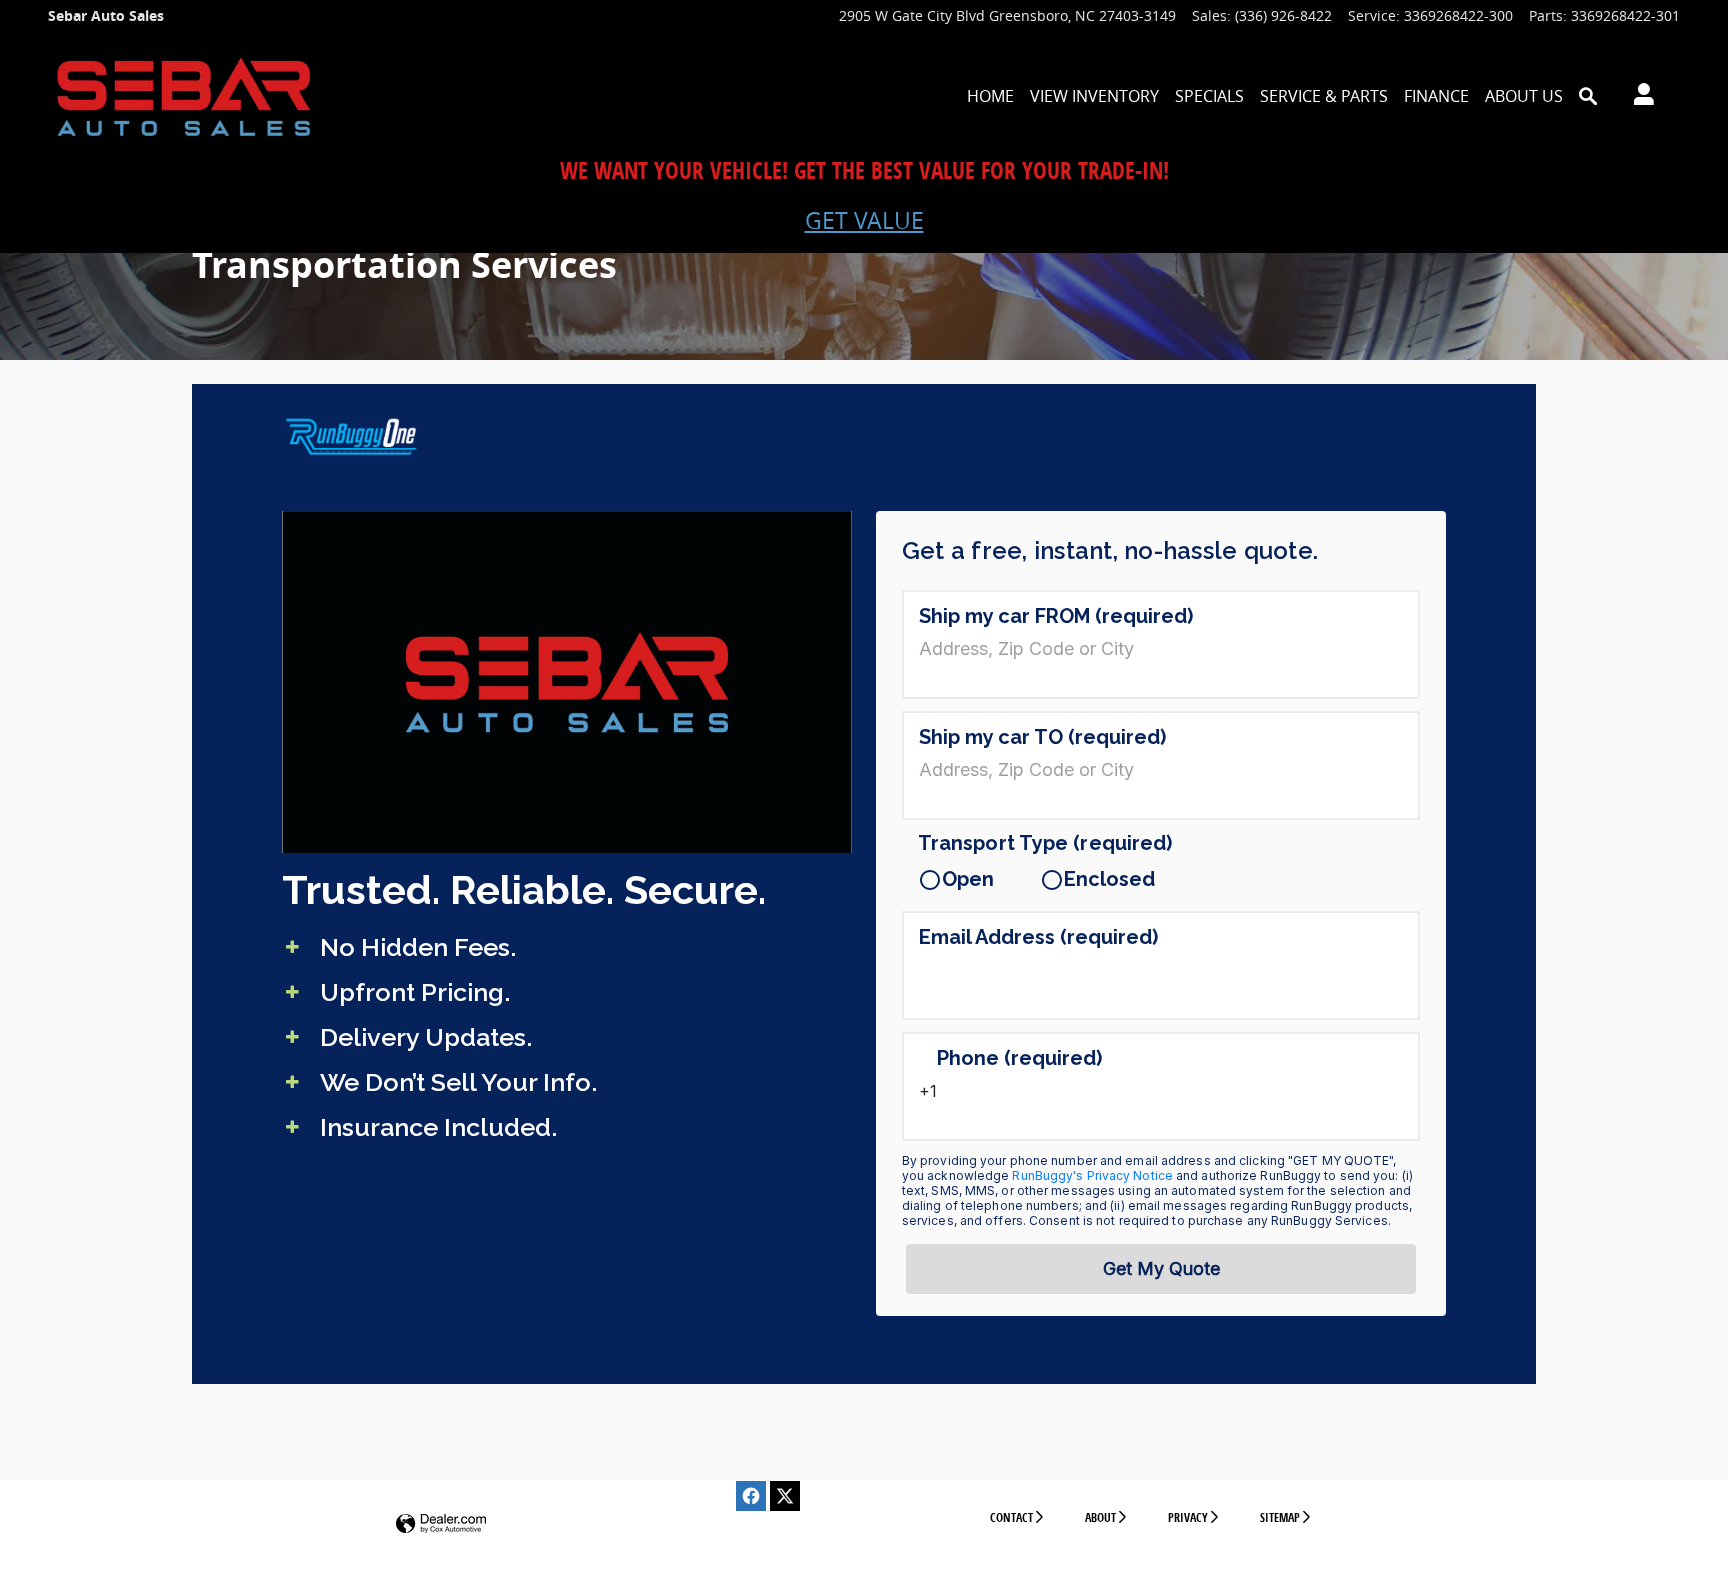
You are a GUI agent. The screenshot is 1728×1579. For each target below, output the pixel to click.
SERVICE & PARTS (1324, 96)
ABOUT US (1524, 96)
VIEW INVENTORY (1094, 96)
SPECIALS (1209, 96)
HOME (990, 96)
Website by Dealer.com (441, 1524)
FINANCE (1436, 96)
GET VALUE (864, 220)
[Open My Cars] (1638, 97)
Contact (1011, 1517)
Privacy (1188, 1517)
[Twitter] (785, 1496)
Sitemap (1280, 1517)
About (1100, 1517)
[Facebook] (751, 1496)
